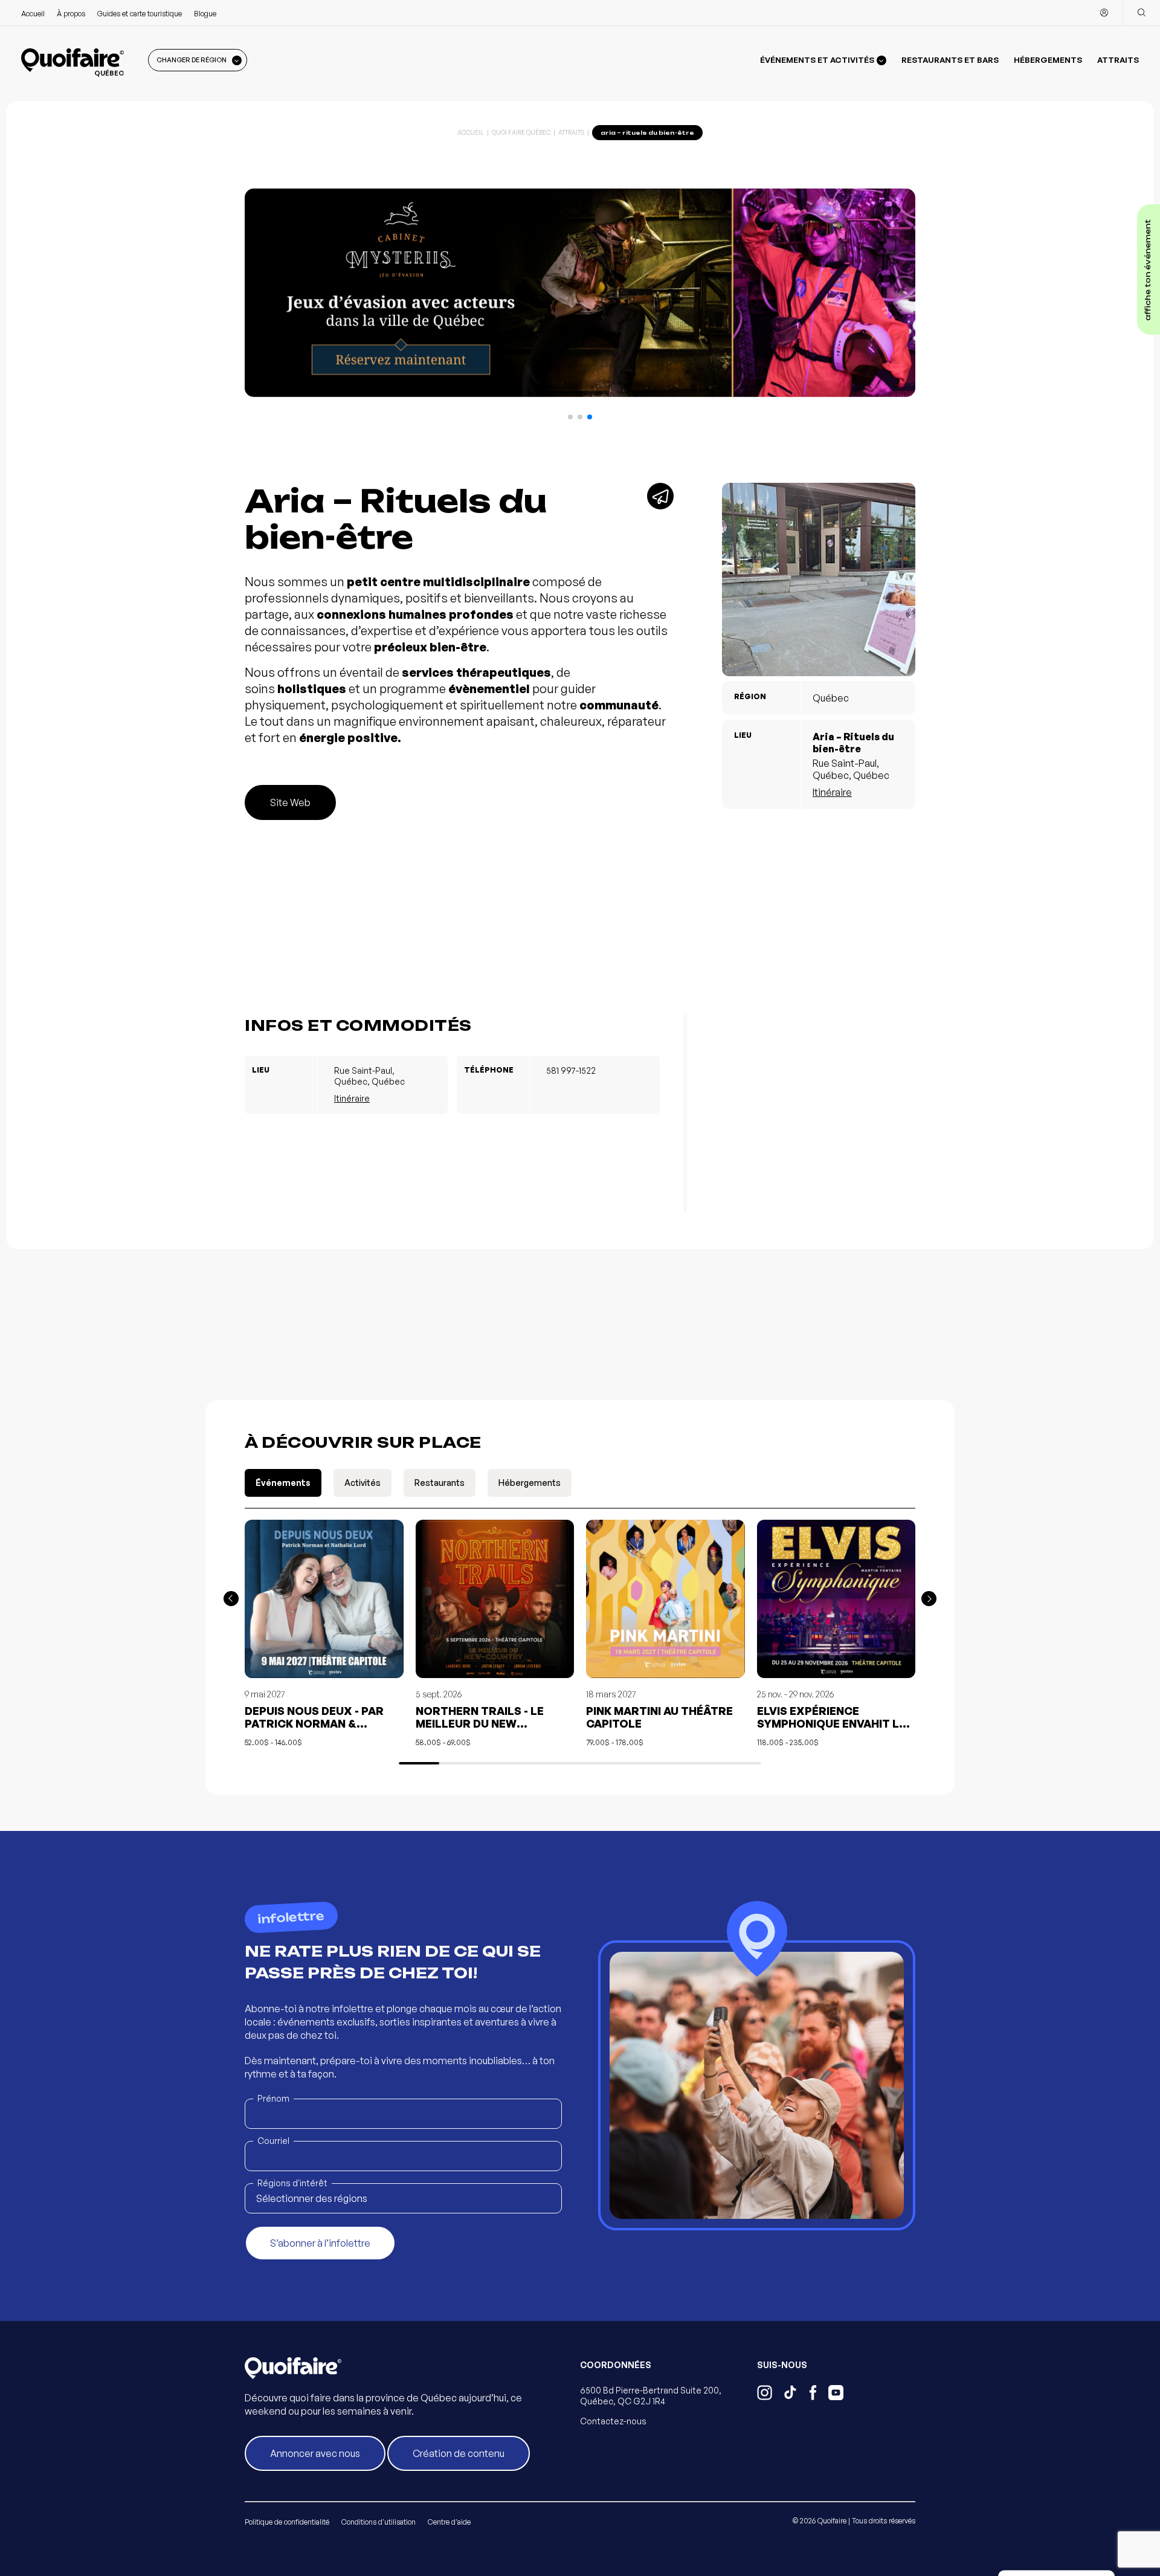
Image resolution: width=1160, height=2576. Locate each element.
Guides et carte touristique (140, 14)
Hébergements (1048, 60)
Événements (283, 1483)
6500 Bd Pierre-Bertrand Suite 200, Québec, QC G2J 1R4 (651, 2396)
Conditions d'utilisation (379, 2522)
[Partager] (660, 496)
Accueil (33, 14)
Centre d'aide (449, 2522)
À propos (71, 14)
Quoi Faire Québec (521, 132)
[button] (570, 417)
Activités (362, 1483)
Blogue (205, 14)
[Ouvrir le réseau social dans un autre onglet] (765, 2394)
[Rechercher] (1141, 13)
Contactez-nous (613, 2421)
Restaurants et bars (950, 60)
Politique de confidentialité (287, 2522)
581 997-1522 (571, 1070)
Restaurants (440, 1483)
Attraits (1118, 60)
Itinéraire (832, 792)
